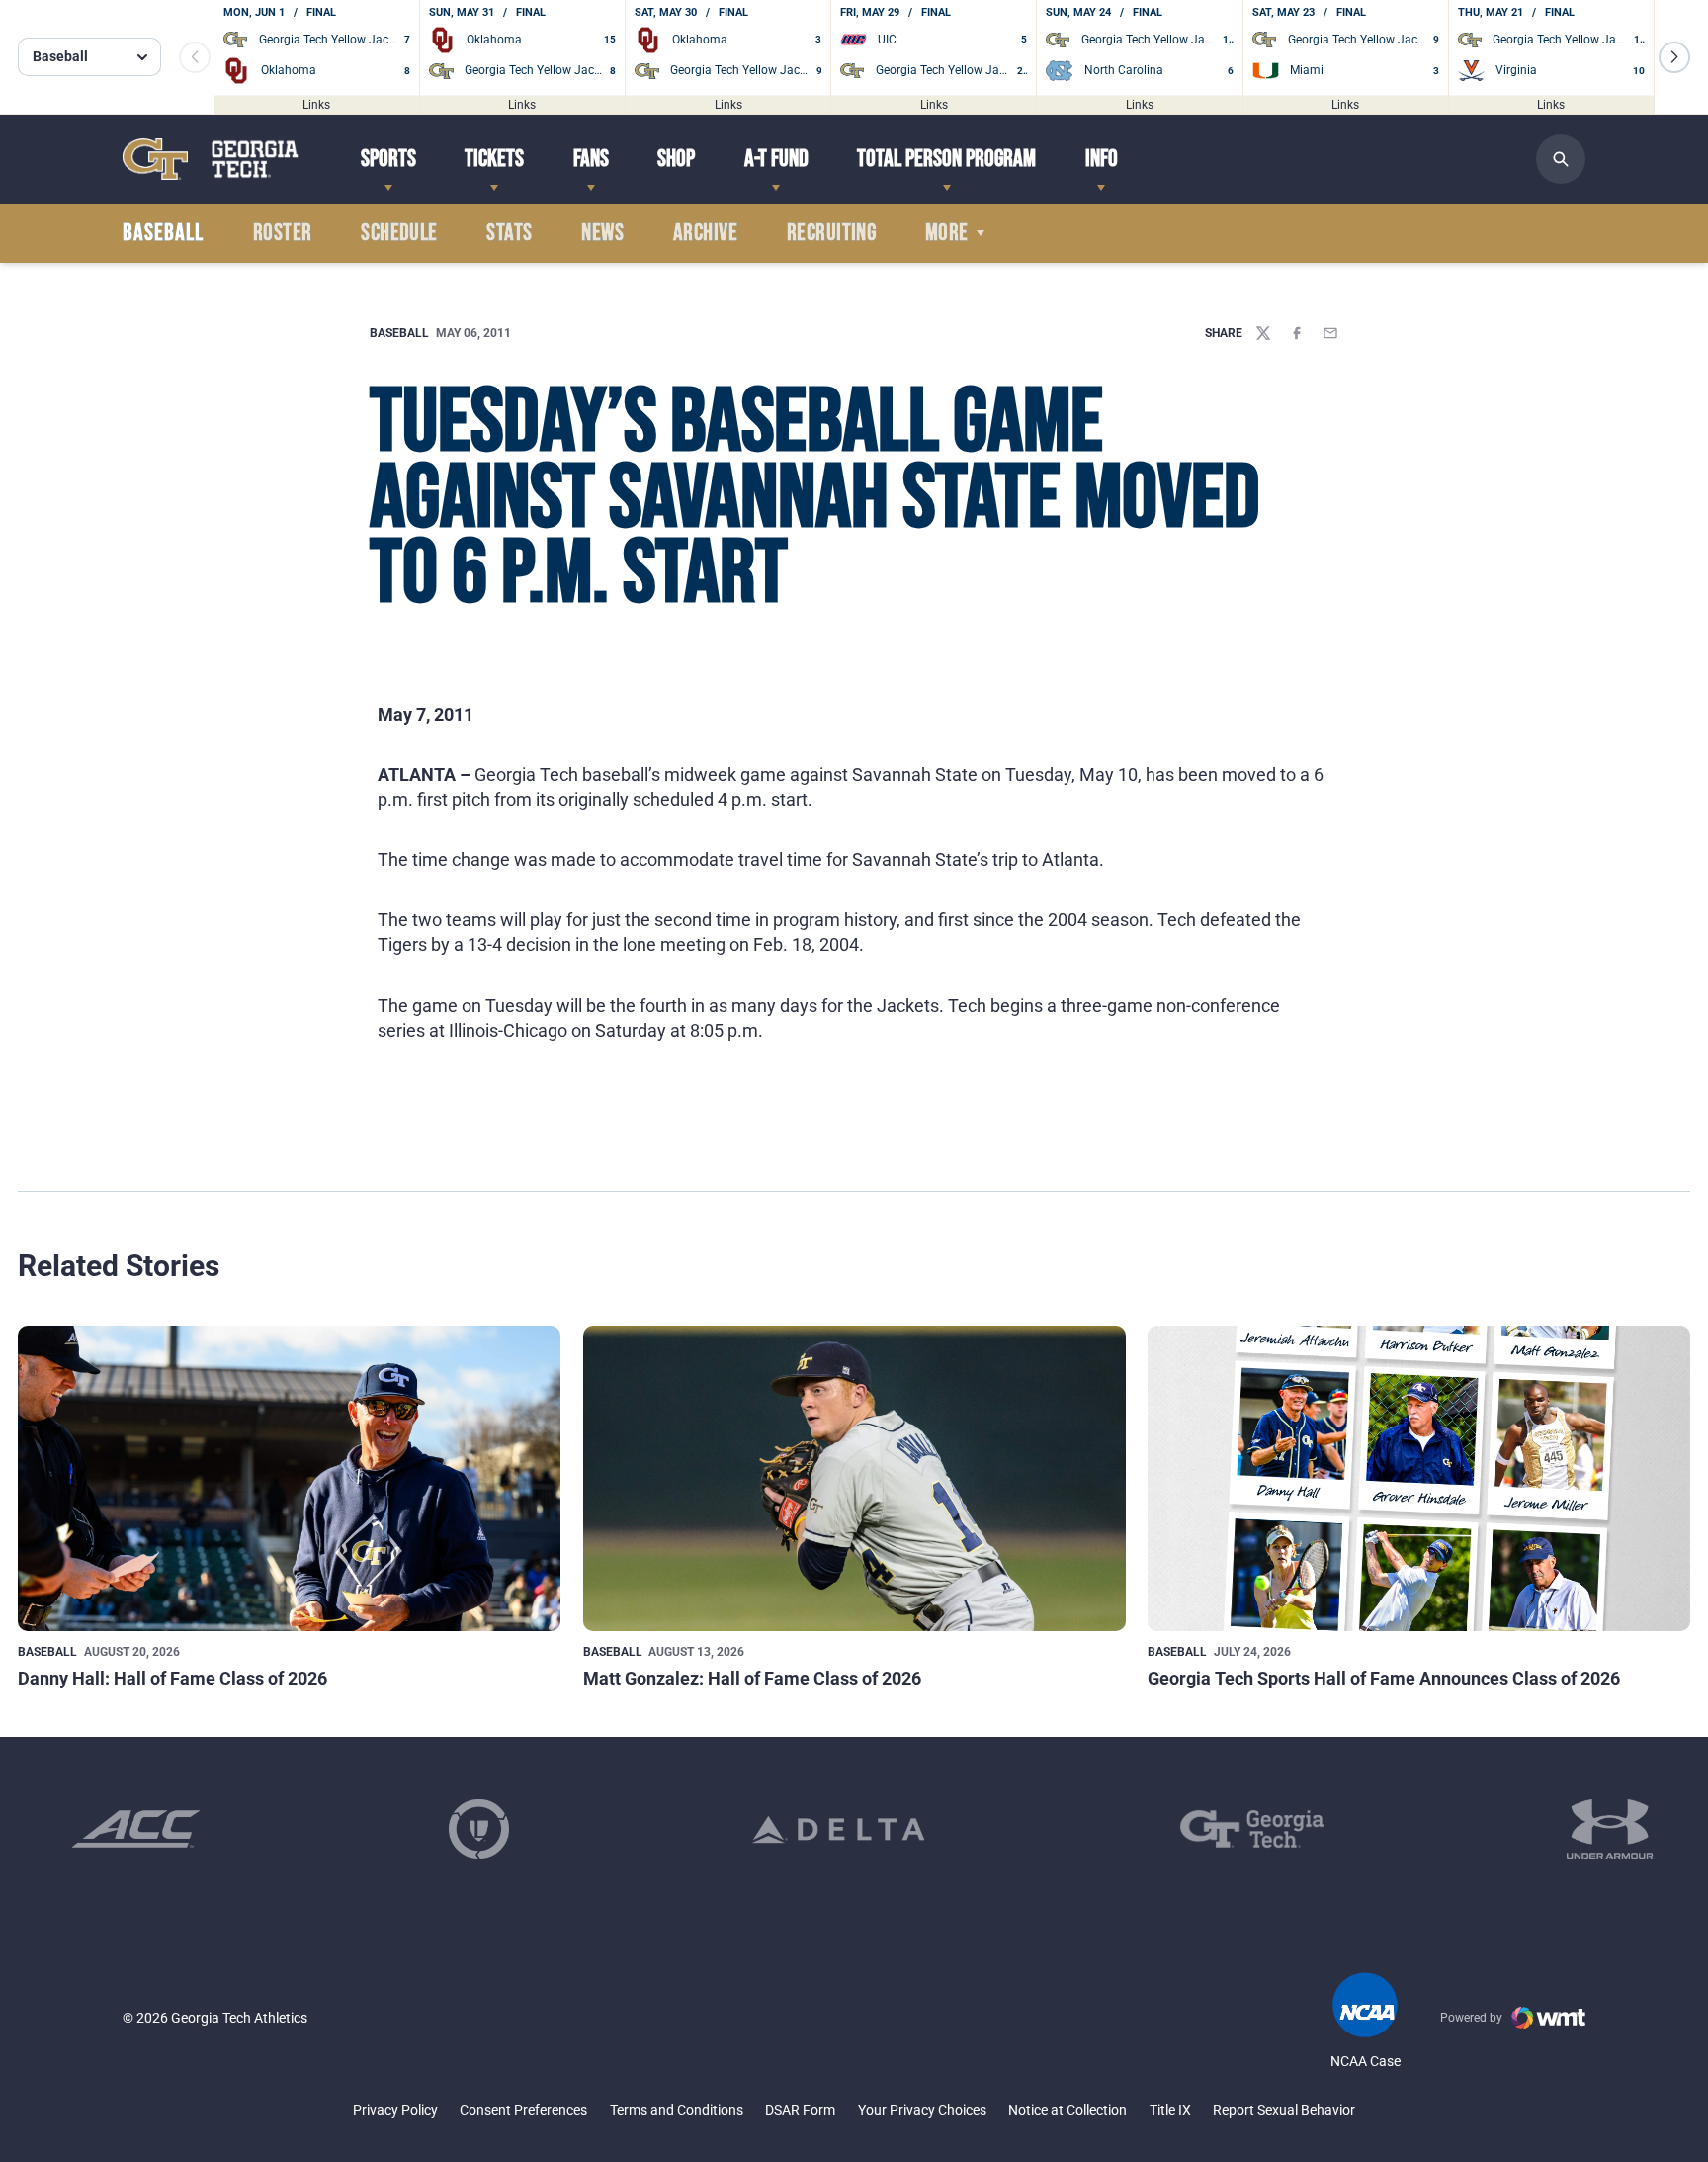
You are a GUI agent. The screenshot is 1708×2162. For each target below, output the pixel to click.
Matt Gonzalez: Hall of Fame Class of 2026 (752, 1678)
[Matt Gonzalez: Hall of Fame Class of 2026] (854, 1478)
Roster (283, 233)
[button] (1674, 57)
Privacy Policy (395, 2110)
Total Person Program (946, 159)
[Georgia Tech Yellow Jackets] (211, 159)
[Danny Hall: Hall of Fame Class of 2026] (289, 1478)
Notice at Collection (1067, 2110)
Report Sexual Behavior (1284, 2110)
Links (316, 104)
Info (1102, 159)
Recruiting (832, 233)
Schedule (399, 233)
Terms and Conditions (677, 2110)
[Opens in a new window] (136, 1829)
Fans (591, 159)
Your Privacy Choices (922, 2110)
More (947, 233)
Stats (509, 233)
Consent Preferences (523, 2110)
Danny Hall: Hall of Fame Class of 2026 (172, 1678)
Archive (705, 233)
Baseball (399, 333)
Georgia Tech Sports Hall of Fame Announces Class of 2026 (1384, 1678)
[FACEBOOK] (1297, 333)
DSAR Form (800, 2110)
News (602, 233)
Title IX (1170, 2110)
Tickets (494, 159)
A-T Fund (776, 159)
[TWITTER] (1263, 333)
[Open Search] (1561, 159)
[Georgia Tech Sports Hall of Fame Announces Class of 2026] (1419, 1478)
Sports (388, 159)
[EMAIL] (1330, 333)
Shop (676, 159)
